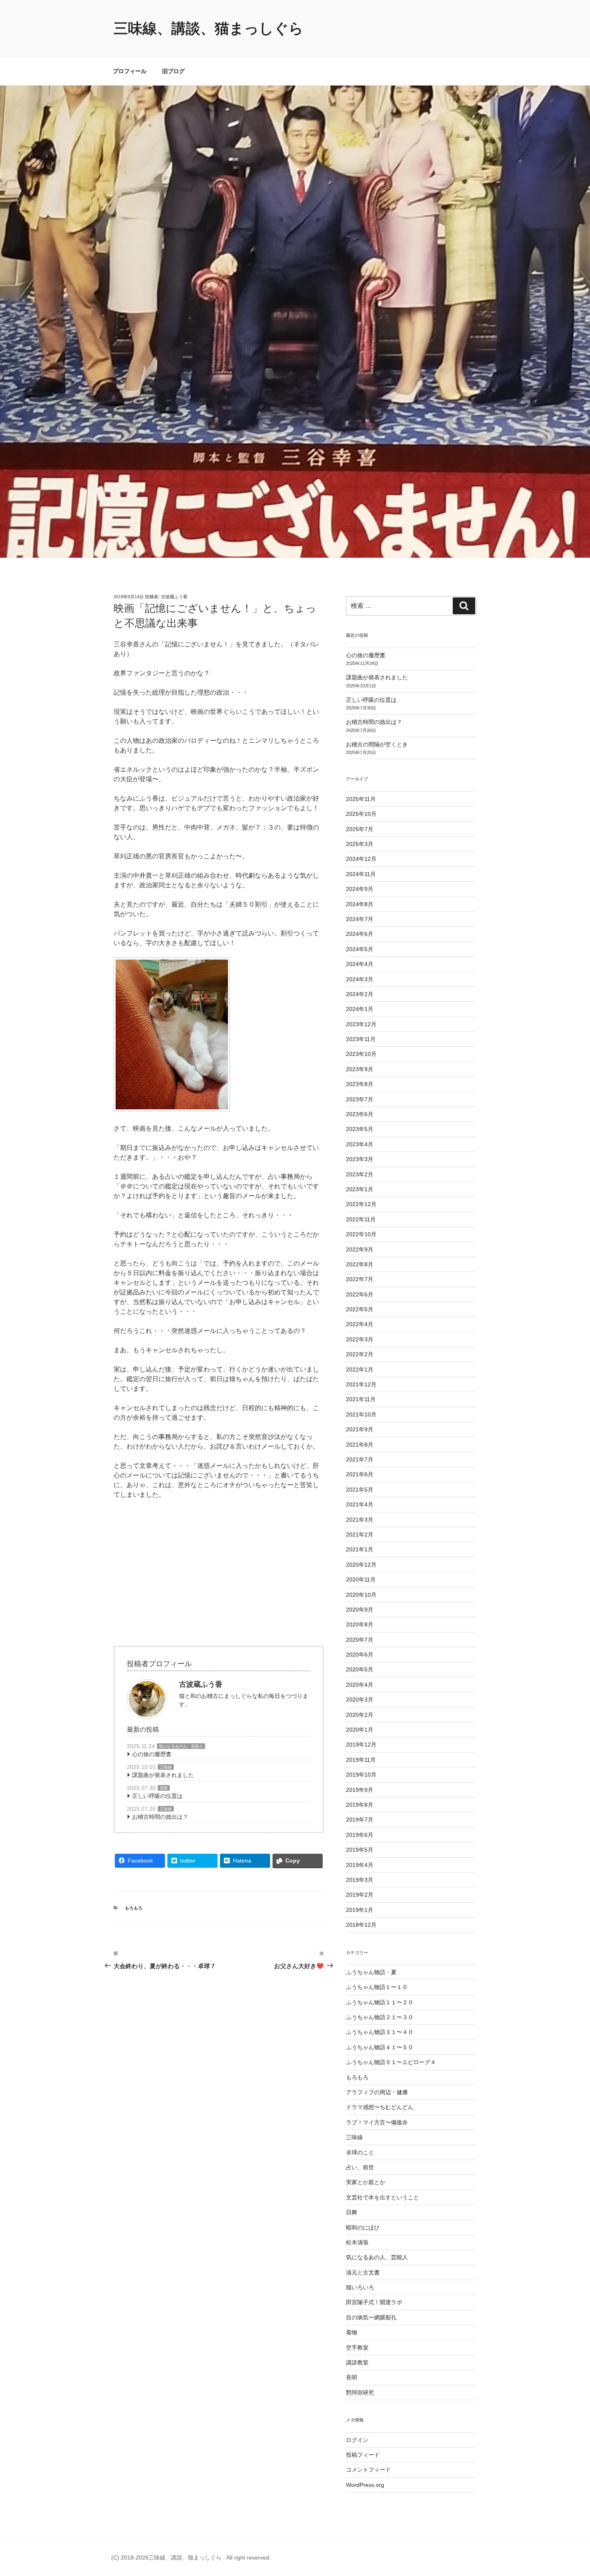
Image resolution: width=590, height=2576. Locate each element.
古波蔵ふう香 (174, 597)
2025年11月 (361, 799)
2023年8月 (360, 1084)
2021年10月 (361, 1414)
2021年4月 (360, 1504)
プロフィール (130, 71)
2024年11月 (361, 874)
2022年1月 (360, 1370)
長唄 (164, 1788)
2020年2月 (360, 1715)
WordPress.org (365, 2485)
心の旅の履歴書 (152, 1754)
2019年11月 (361, 1760)
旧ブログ (173, 71)
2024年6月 (360, 934)
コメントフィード (368, 2470)
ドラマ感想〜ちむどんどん (380, 2107)
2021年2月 (360, 1535)
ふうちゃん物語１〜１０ (377, 1987)
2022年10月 (361, 1234)
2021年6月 (360, 1474)
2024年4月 (360, 964)
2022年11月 (361, 1219)
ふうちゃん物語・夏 (371, 1972)
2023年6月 (360, 1114)
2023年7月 (360, 1099)
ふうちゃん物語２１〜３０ (380, 2017)
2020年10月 (361, 1595)
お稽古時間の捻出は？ (160, 1817)
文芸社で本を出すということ (382, 2197)
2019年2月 (360, 1895)
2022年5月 (360, 1309)
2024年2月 (360, 994)
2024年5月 (360, 949)
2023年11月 (361, 1039)
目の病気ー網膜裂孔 (371, 2317)
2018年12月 (361, 1925)
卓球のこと (360, 2152)
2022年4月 (360, 1324)
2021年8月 (360, 1445)
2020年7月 (360, 1640)
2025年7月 (360, 829)
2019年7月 (360, 1820)
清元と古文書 (363, 2272)
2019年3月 (360, 1880)
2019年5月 (360, 1850)
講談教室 (357, 2362)
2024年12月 (361, 859)
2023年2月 (360, 1174)
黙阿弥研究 (360, 2393)
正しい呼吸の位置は (157, 1796)
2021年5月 (360, 1490)
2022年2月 (360, 1354)
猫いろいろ (360, 2287)
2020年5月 (360, 1669)
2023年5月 (360, 1129)
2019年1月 (360, 1910)
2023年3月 (360, 1159)
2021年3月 (360, 1520)
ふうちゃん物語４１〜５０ (380, 2047)
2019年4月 (360, 1865)
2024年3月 (360, 979)
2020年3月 (360, 1700)
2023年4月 (360, 1144)
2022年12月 (361, 1204)
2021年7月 (360, 1459)
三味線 (166, 1767)
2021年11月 (361, 1399)
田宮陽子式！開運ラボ (374, 2302)
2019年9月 (360, 1790)
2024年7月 (360, 919)
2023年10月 (361, 1054)
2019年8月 (360, 1805)
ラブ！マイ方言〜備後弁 (377, 2122)
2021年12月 (361, 1384)
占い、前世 (360, 2167)
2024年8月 (360, 904)
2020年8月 (360, 1624)
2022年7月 (360, 1279)
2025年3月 (360, 844)
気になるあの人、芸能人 (181, 1746)
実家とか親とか (366, 2182)
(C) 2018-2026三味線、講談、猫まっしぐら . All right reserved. (191, 2558)
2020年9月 (360, 1610)
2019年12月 (361, 1745)
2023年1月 (360, 1189)
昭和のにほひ (363, 2228)
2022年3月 (360, 1339)
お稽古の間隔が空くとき (377, 744)
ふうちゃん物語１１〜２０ (380, 2002)
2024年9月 (360, 889)
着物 (352, 2332)
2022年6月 (360, 1294)
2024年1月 (360, 1009)
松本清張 (357, 2242)
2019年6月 (360, 1835)
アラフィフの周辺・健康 (377, 2092)
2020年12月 (361, 1565)
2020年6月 (360, 1655)
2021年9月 (360, 1429)
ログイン (357, 2440)
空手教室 (357, 2348)
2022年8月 (360, 1264)
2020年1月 (360, 1730)
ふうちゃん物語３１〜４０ (380, 2032)
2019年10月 (361, 1775)
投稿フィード (363, 2455)
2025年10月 (361, 814)
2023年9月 (360, 1069)
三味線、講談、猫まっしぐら (209, 28)
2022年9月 (360, 1249)
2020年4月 (360, 1685)
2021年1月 (360, 1549)
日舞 (352, 2212)
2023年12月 (361, 1024)
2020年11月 (361, 1579)
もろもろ (134, 1908)
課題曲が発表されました (163, 1775)
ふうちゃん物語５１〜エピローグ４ (391, 2062)
